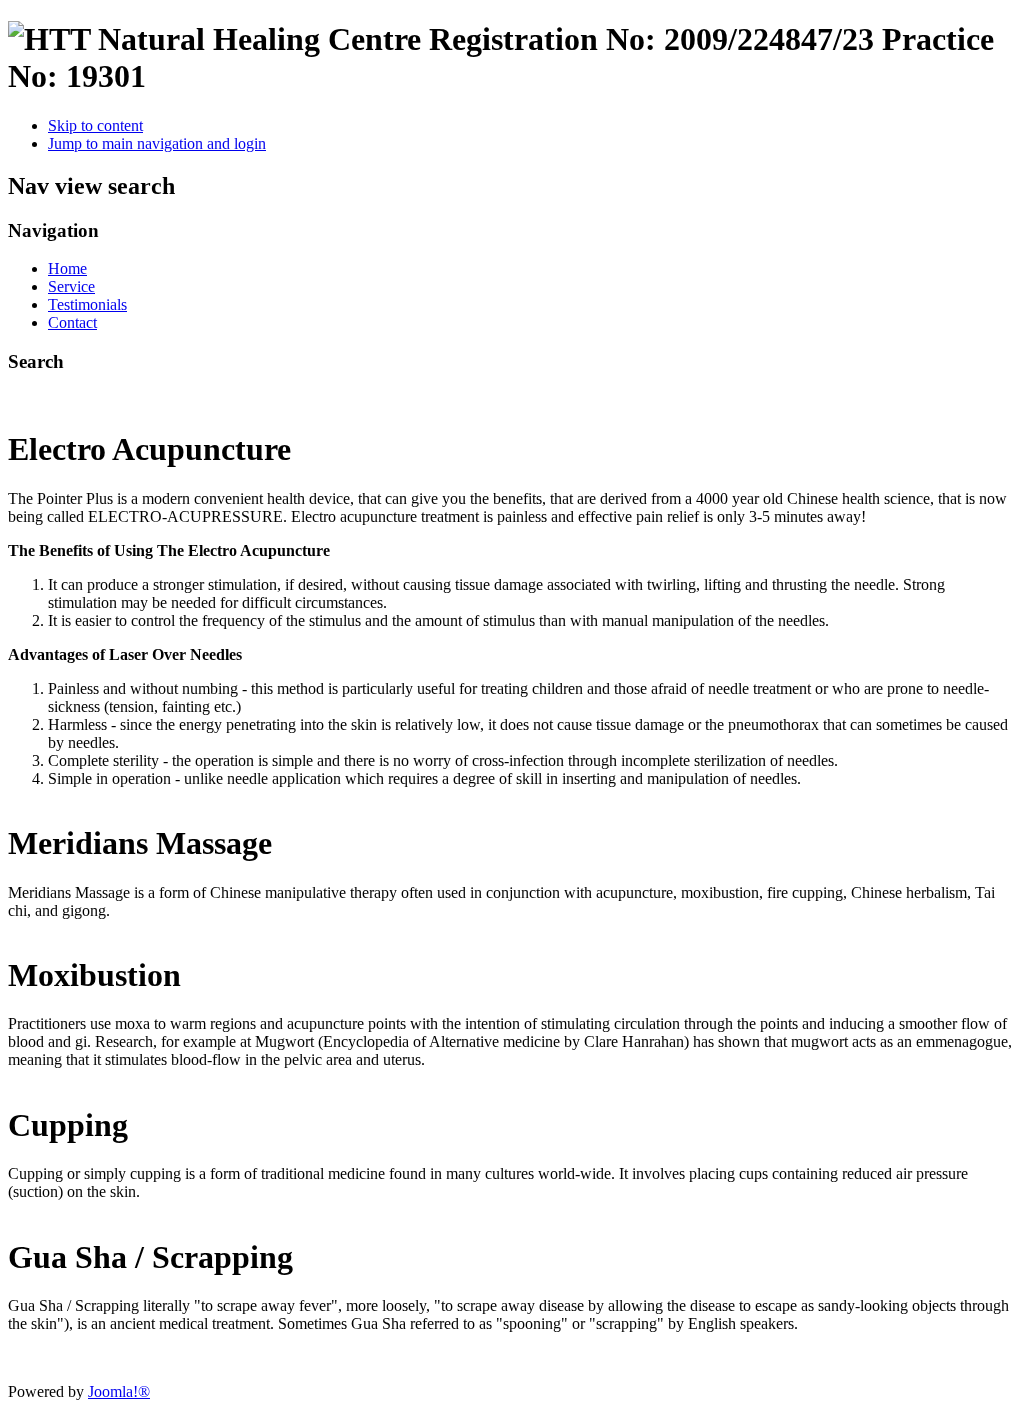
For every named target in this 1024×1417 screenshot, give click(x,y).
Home (67, 268)
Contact (72, 322)
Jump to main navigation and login (157, 143)
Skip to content (95, 125)
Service (71, 286)
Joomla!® (119, 1391)
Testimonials (87, 304)
